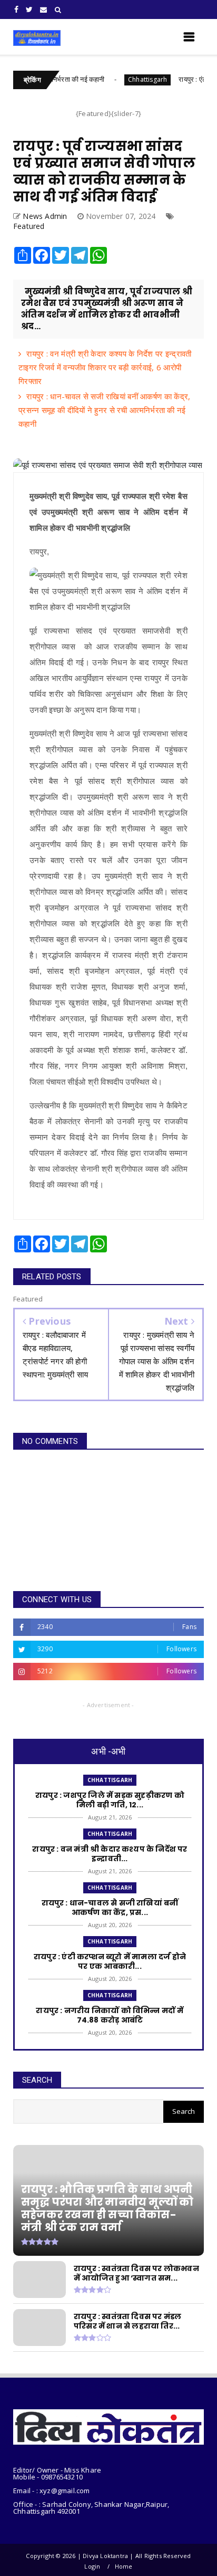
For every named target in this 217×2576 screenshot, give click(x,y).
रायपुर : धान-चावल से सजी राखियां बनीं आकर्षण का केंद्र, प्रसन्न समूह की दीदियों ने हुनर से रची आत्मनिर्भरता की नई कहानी (104, 410)
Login (92, 2566)
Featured (29, 226)
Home (124, 2566)
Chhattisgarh (122, 79)
